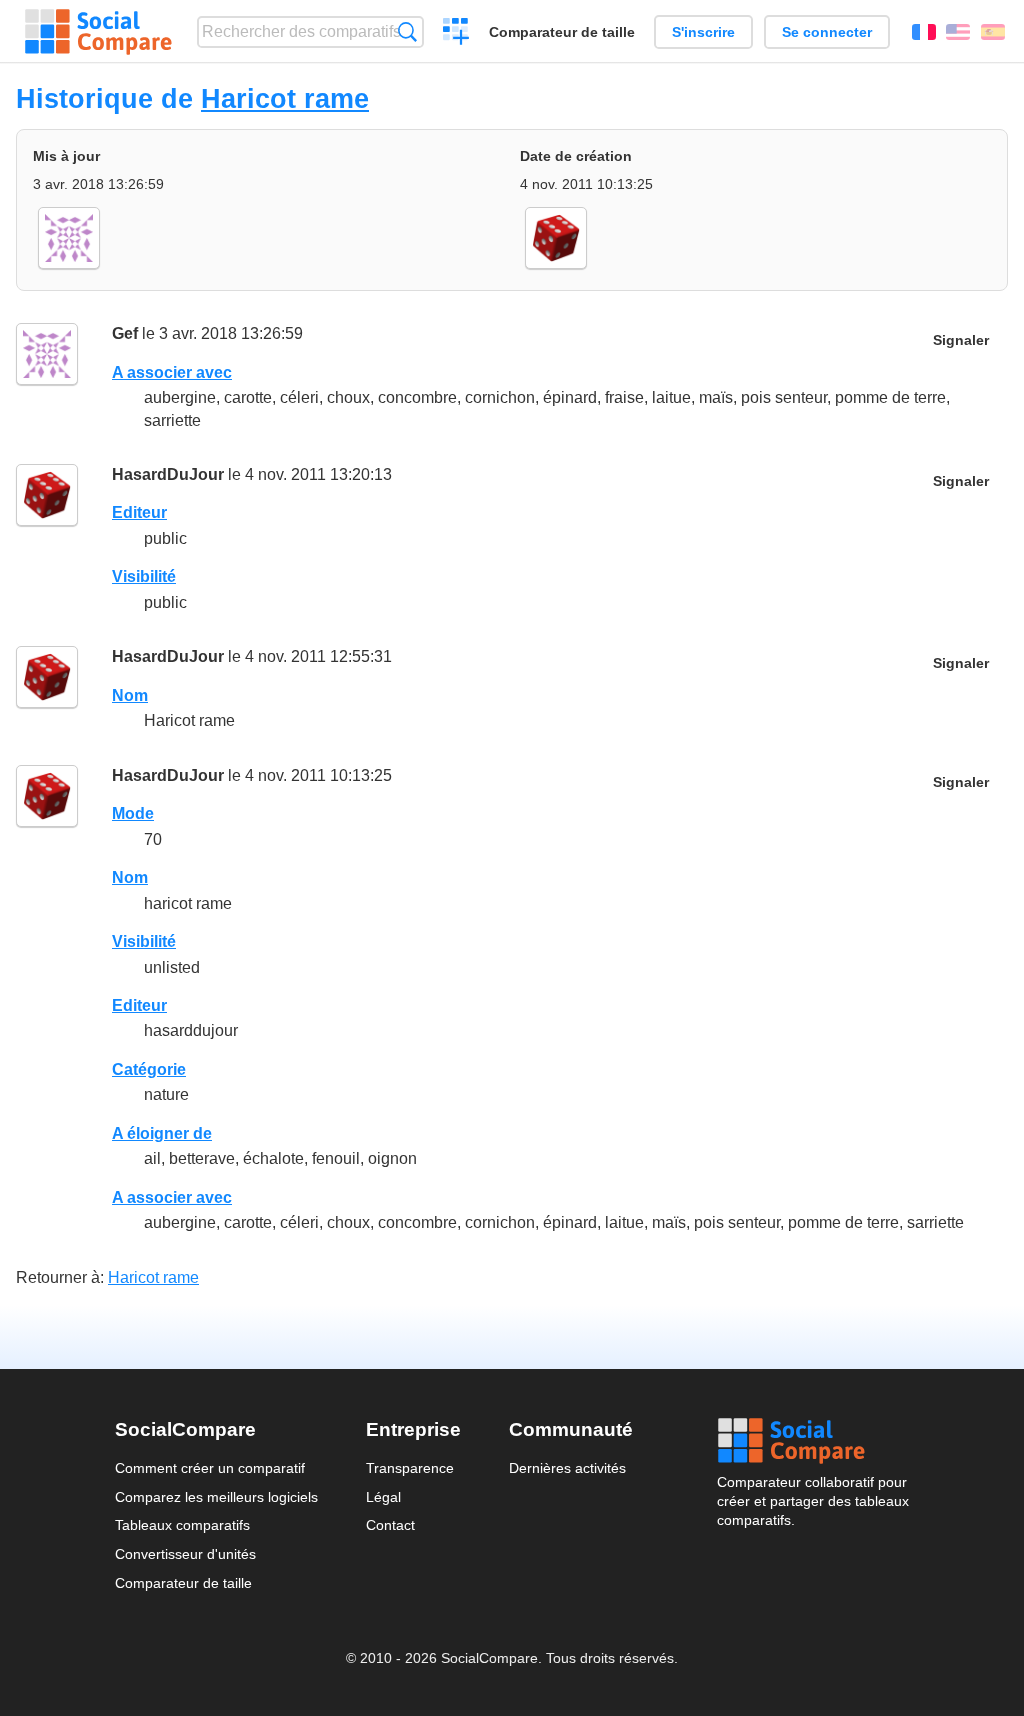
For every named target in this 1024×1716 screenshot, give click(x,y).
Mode (133, 813)
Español (993, 32)
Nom (130, 695)
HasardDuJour (168, 474)
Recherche (407, 31)
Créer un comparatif (456, 34)
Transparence (410, 1468)
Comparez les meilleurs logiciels (216, 1497)
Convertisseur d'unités (185, 1554)
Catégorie (149, 1069)
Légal (383, 1497)
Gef (125, 333)
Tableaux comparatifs (182, 1525)
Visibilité (144, 576)
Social (813, 1441)
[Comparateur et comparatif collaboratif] (98, 32)
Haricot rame (285, 98)
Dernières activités (567, 1468)
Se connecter (827, 32)
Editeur (139, 512)
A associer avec (172, 372)
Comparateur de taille (562, 32)
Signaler (961, 340)
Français (924, 32)
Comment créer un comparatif (210, 1468)
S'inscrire (703, 32)
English (958, 32)
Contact (390, 1525)
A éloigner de (162, 1133)
